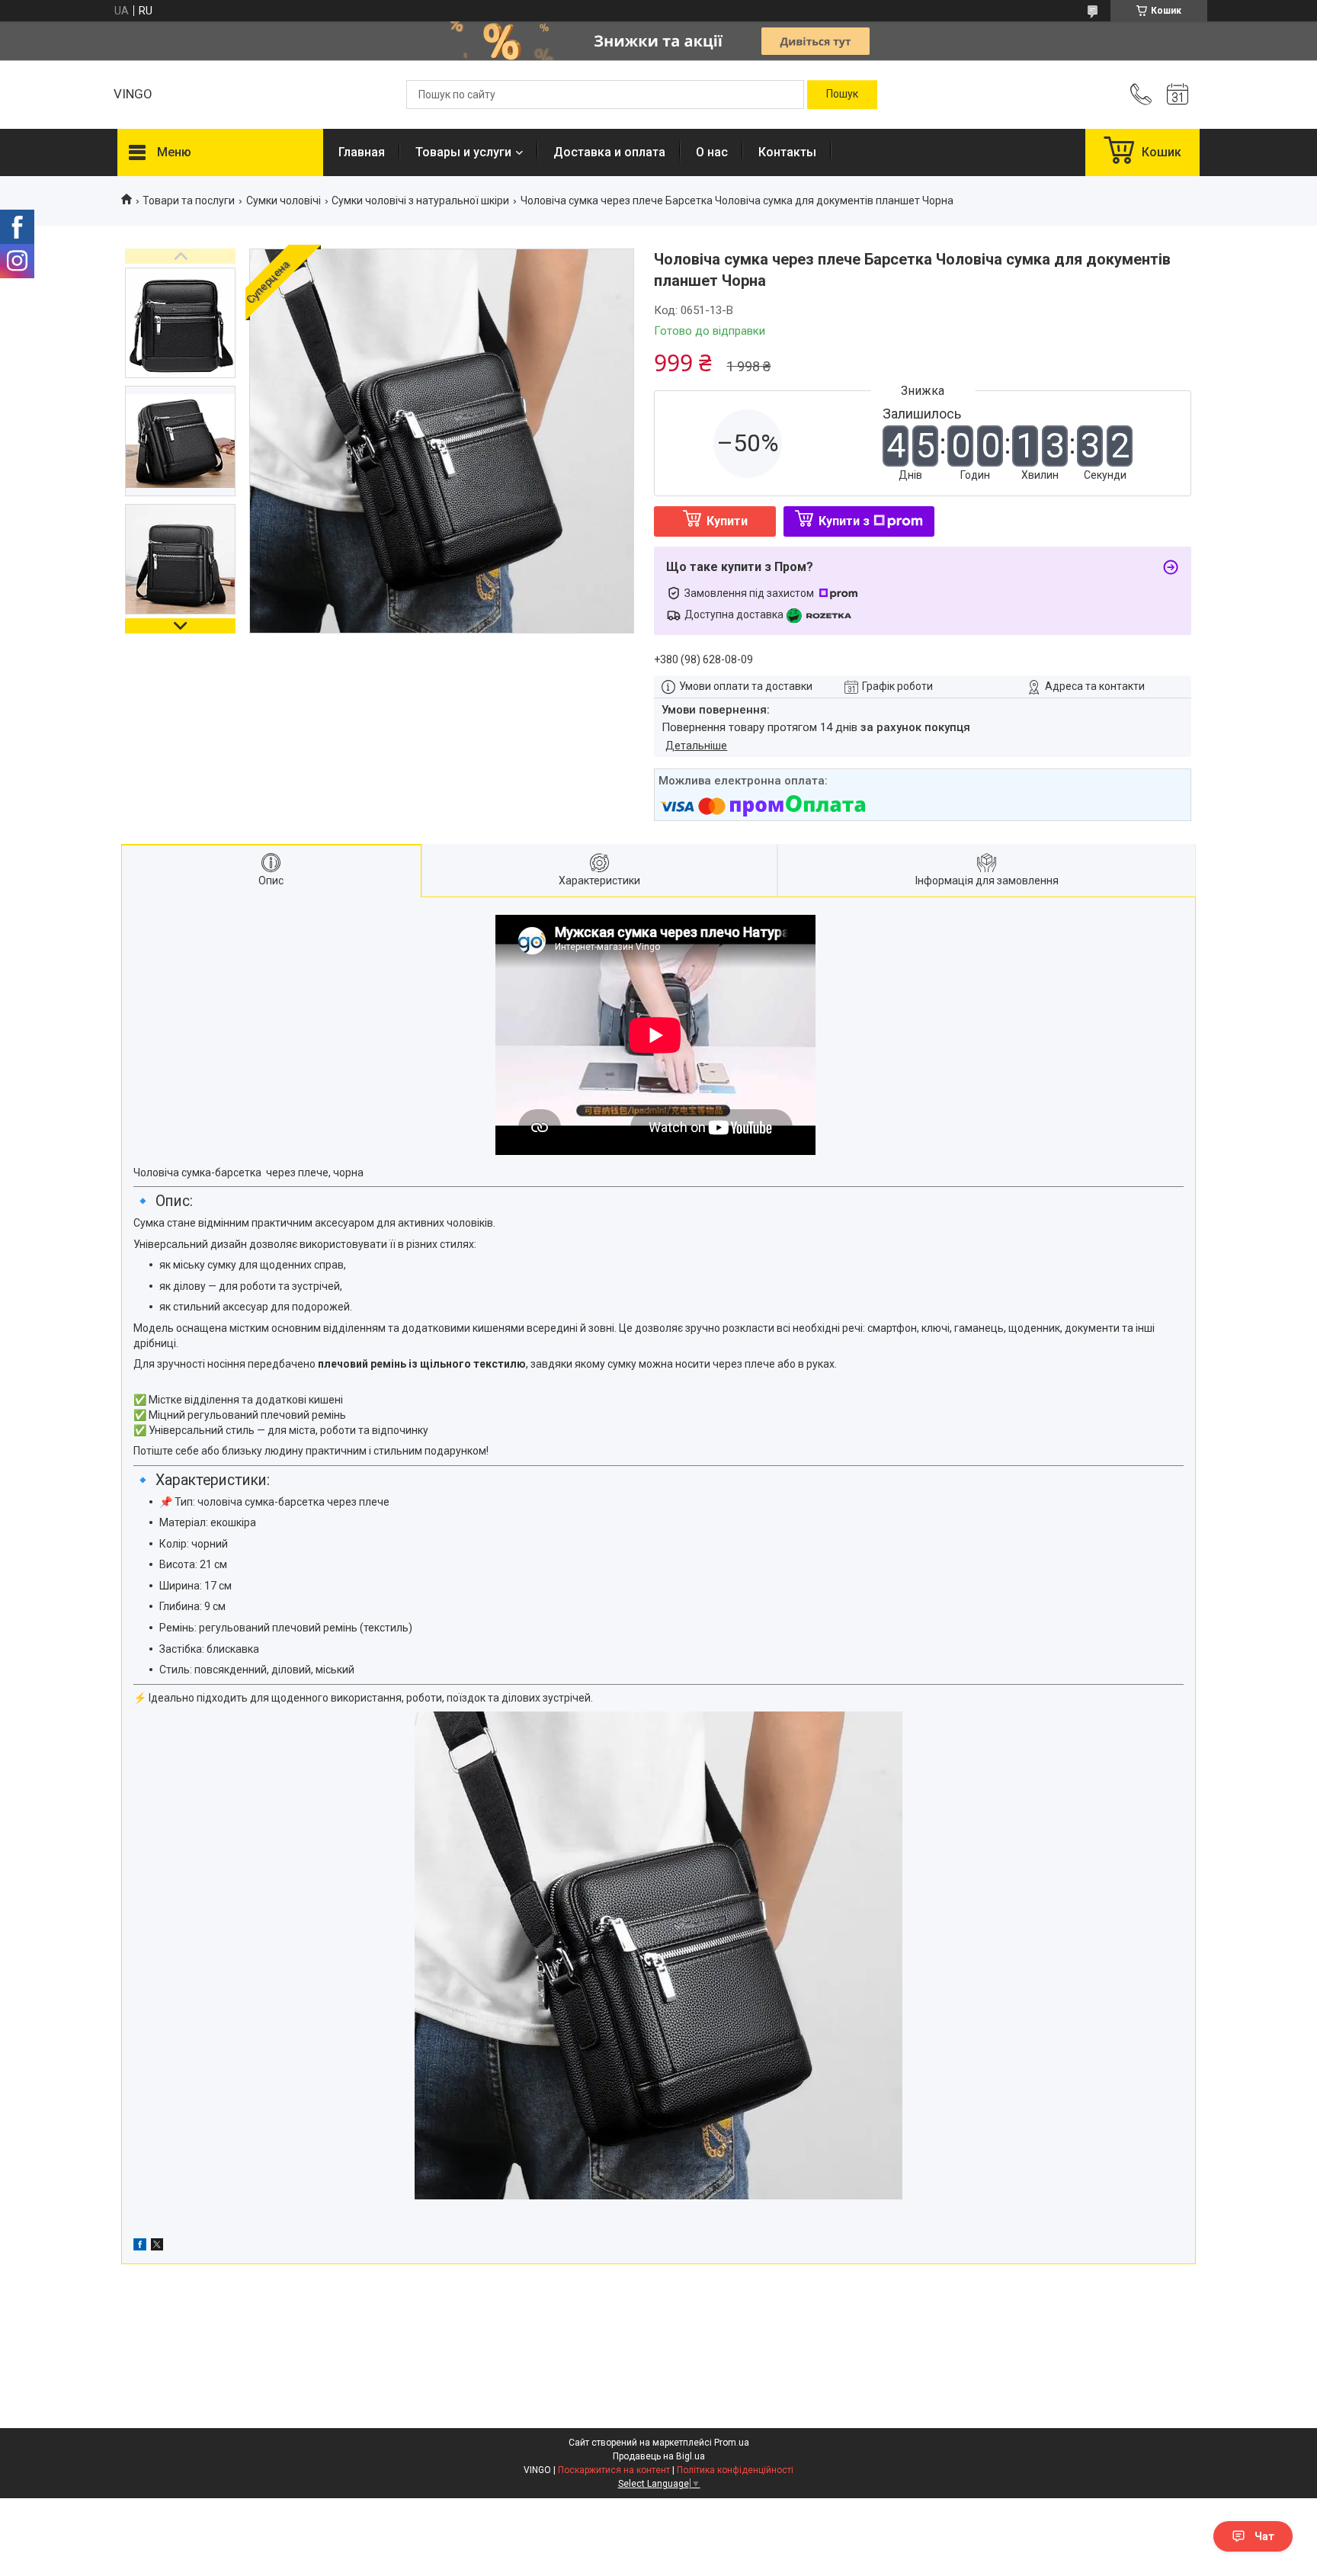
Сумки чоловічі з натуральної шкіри (420, 200)
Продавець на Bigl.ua (659, 2456)
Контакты (787, 152)
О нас (712, 152)
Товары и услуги (463, 152)
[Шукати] (842, 95)
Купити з (844, 521)
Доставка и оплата (609, 152)
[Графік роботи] (1178, 95)
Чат (1264, 2536)
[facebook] (140, 2247)
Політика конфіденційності (735, 2470)
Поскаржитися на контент (614, 2470)
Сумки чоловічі (284, 200)
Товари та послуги (189, 200)
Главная (362, 152)
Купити (727, 521)
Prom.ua (732, 2443)
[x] (157, 2247)
